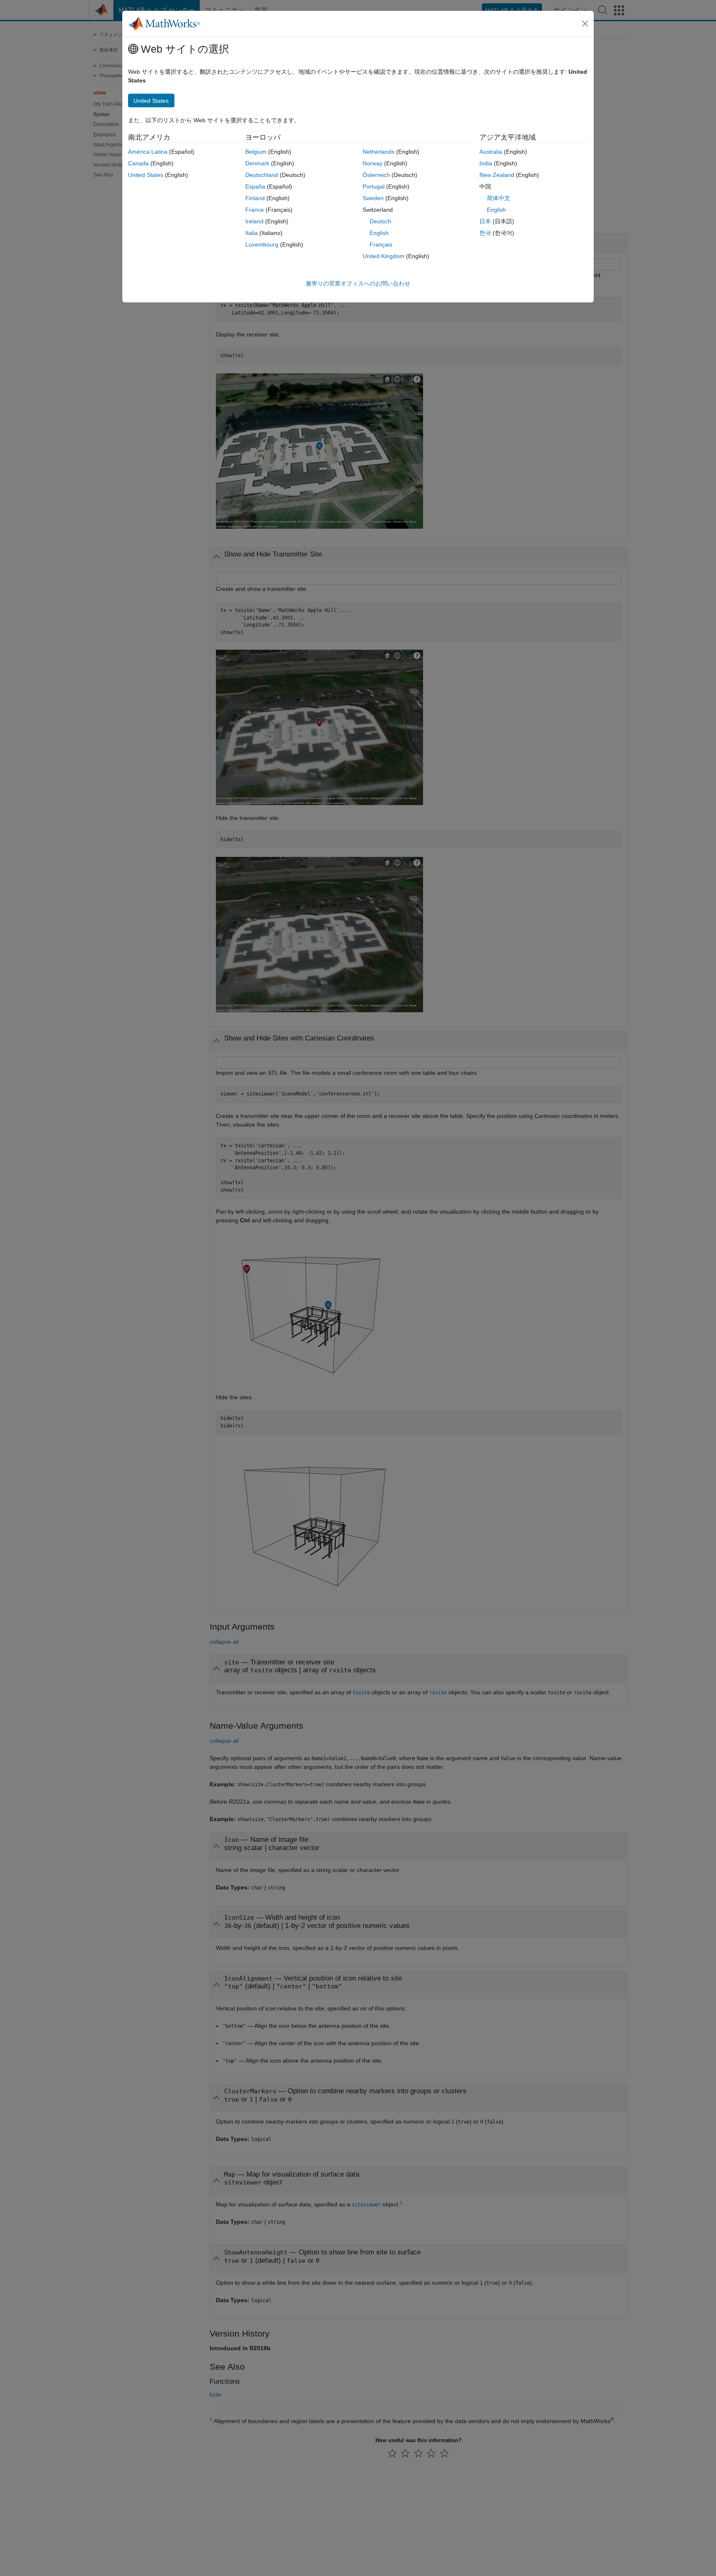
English (379, 233)
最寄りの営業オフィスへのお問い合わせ (358, 283)
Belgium (256, 152)
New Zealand (497, 175)
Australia (491, 152)
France (255, 210)
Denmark (257, 163)
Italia (252, 233)
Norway (373, 163)
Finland (255, 198)
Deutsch (380, 221)
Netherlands (379, 152)
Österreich (376, 175)
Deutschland (262, 175)
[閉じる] (585, 24)
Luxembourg (262, 244)
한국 (485, 233)
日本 (485, 221)
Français (381, 244)
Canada (138, 163)
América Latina (148, 152)
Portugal (374, 186)
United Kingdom (383, 256)
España (255, 186)
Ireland (254, 221)
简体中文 (498, 198)
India (486, 163)
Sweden (373, 198)
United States (146, 175)
